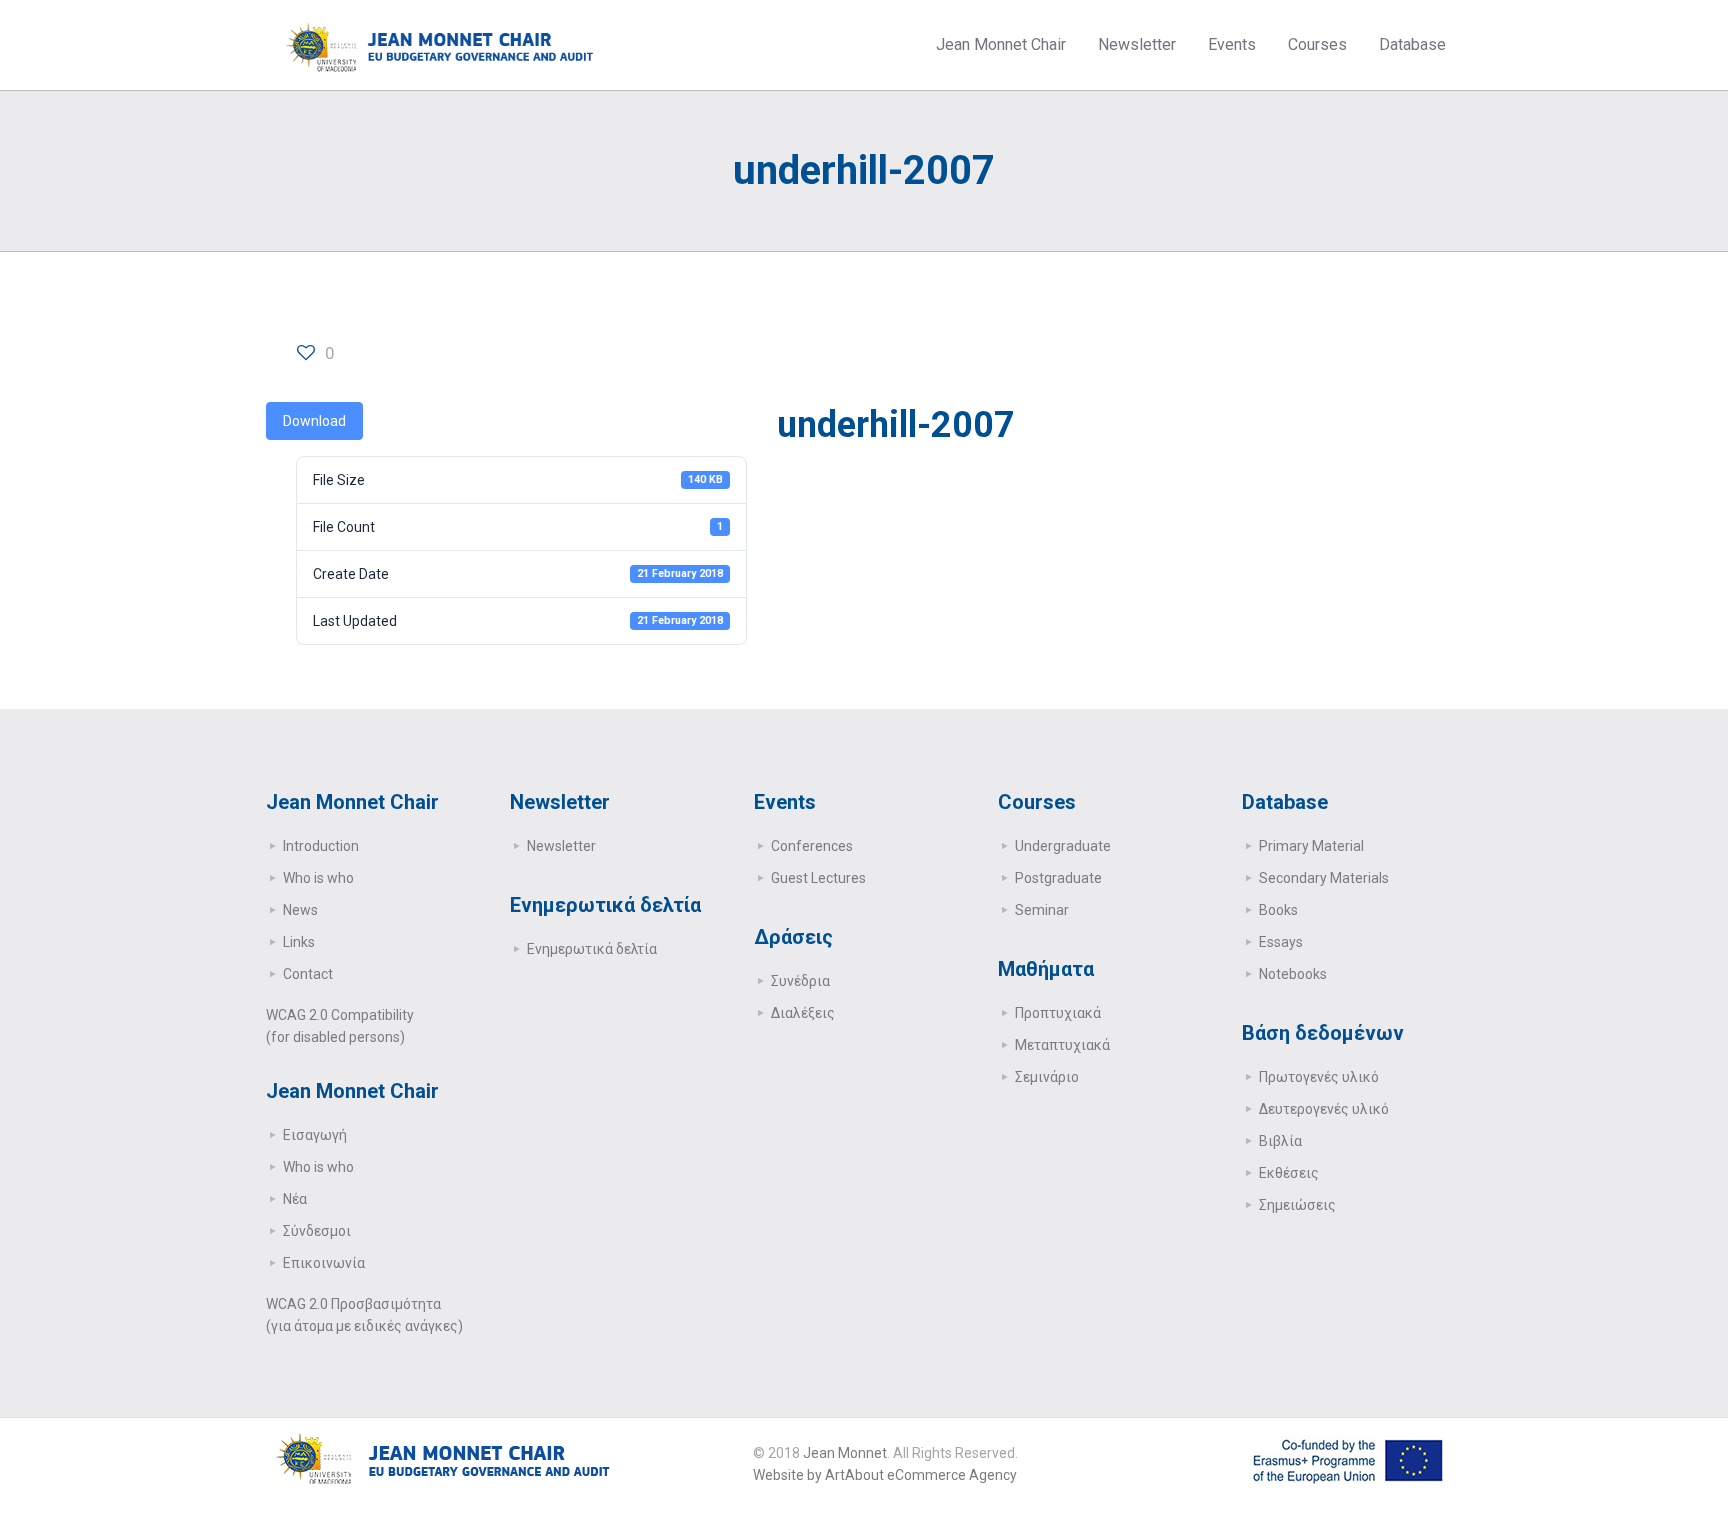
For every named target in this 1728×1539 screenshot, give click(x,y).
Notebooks (1293, 974)
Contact (308, 974)
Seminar (1042, 910)
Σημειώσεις (1297, 1205)
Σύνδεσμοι (317, 1231)
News (300, 910)
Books (1278, 910)
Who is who (318, 878)
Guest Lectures (818, 878)
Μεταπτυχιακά (1062, 1045)
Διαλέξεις (803, 1013)
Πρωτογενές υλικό (1319, 1077)
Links (299, 942)
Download (314, 421)
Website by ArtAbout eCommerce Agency (885, 1475)
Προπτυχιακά (1058, 1013)
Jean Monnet (845, 1453)
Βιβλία (1280, 1141)
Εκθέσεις (1289, 1173)
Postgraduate (1058, 878)
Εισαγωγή (315, 1135)
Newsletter (561, 846)
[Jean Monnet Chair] (440, 45)
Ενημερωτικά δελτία (592, 949)
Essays (1281, 942)
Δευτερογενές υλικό (1324, 1109)
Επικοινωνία (324, 1263)
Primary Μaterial (1311, 846)
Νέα (295, 1199)
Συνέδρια (800, 981)
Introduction (321, 846)
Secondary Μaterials (1324, 878)
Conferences (812, 846)
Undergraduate (1063, 846)
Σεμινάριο (1047, 1077)
